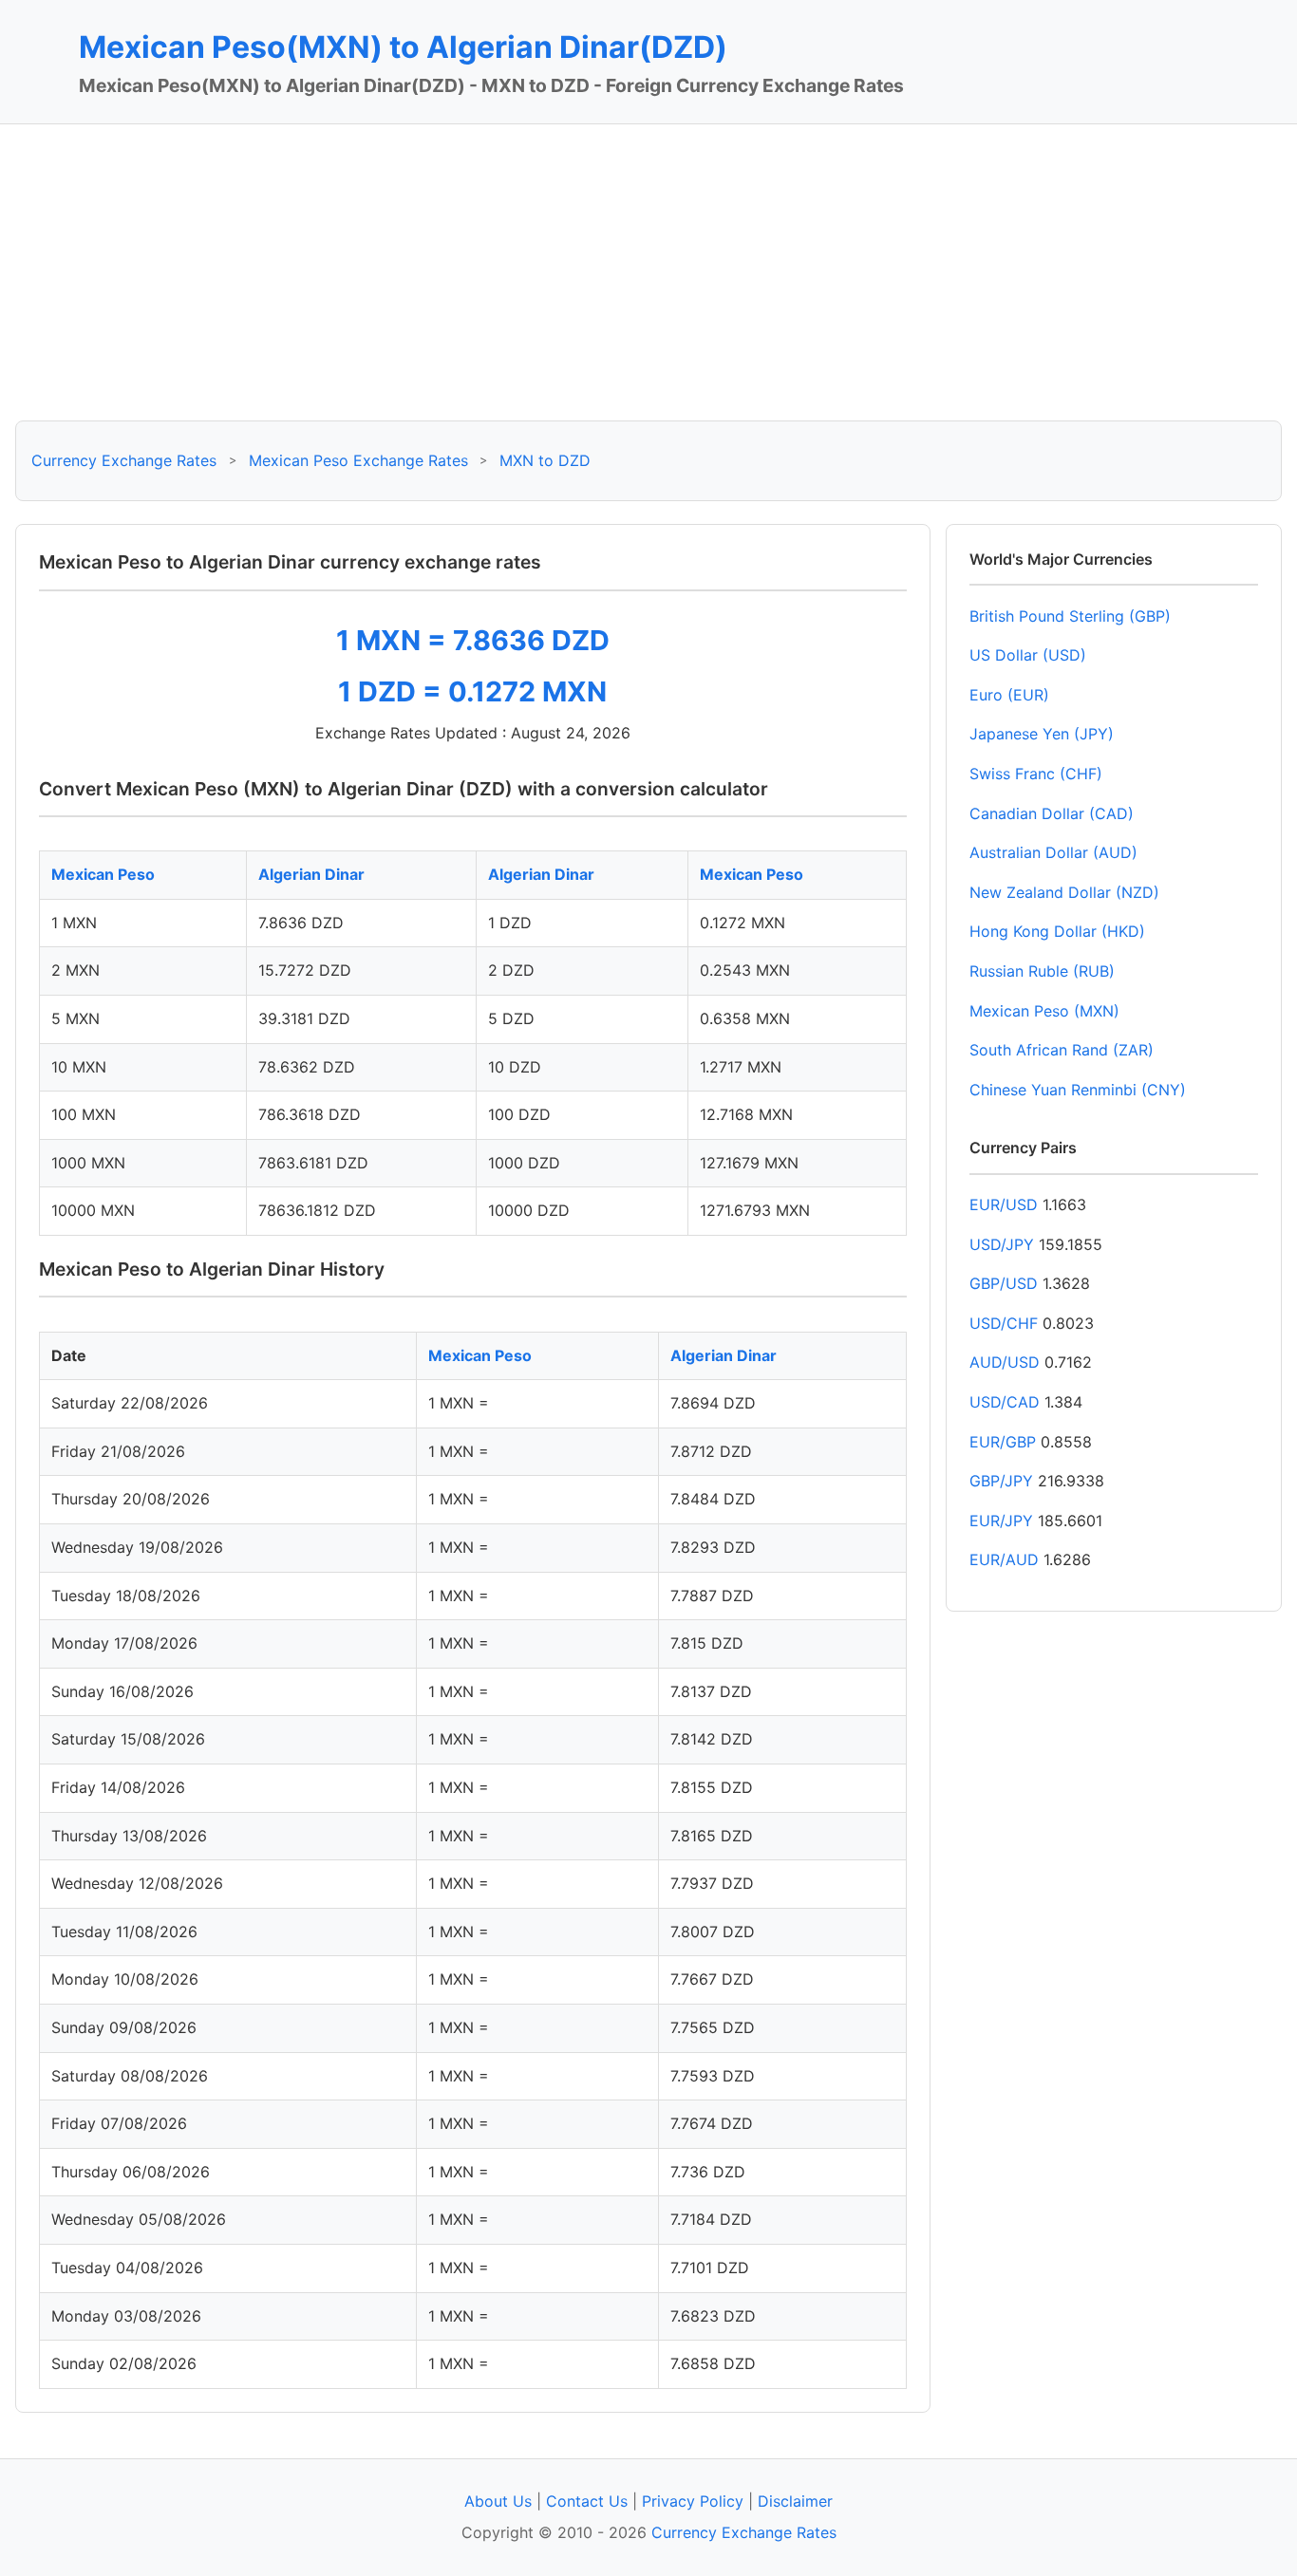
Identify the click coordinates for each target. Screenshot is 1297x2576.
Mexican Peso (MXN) (1044, 1011)
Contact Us (587, 2501)
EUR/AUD (1004, 1559)
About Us (498, 2501)
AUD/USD (1005, 1362)
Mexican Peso (103, 874)
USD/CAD (1005, 1402)
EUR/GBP (1003, 1442)
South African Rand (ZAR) (1062, 1050)
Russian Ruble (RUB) (1042, 971)
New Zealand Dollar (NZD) (1064, 892)
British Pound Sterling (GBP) (1070, 616)
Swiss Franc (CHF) (1036, 774)
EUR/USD (1004, 1204)
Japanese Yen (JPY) (1042, 734)
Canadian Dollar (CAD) (1052, 813)
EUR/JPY (1001, 1521)
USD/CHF (1004, 1323)
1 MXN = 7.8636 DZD (473, 640)
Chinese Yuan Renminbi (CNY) (1078, 1090)
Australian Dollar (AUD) (1053, 852)
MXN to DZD (545, 460)
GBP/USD (1004, 1283)
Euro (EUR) (1009, 695)
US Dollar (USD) (1028, 655)
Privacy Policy (693, 2501)
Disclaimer (795, 2501)
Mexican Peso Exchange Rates (358, 460)
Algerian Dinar (311, 874)
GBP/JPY (1001, 1481)
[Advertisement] (648, 272)
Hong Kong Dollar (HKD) (1057, 931)
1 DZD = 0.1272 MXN (472, 691)
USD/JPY (1002, 1244)
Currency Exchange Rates (124, 460)
